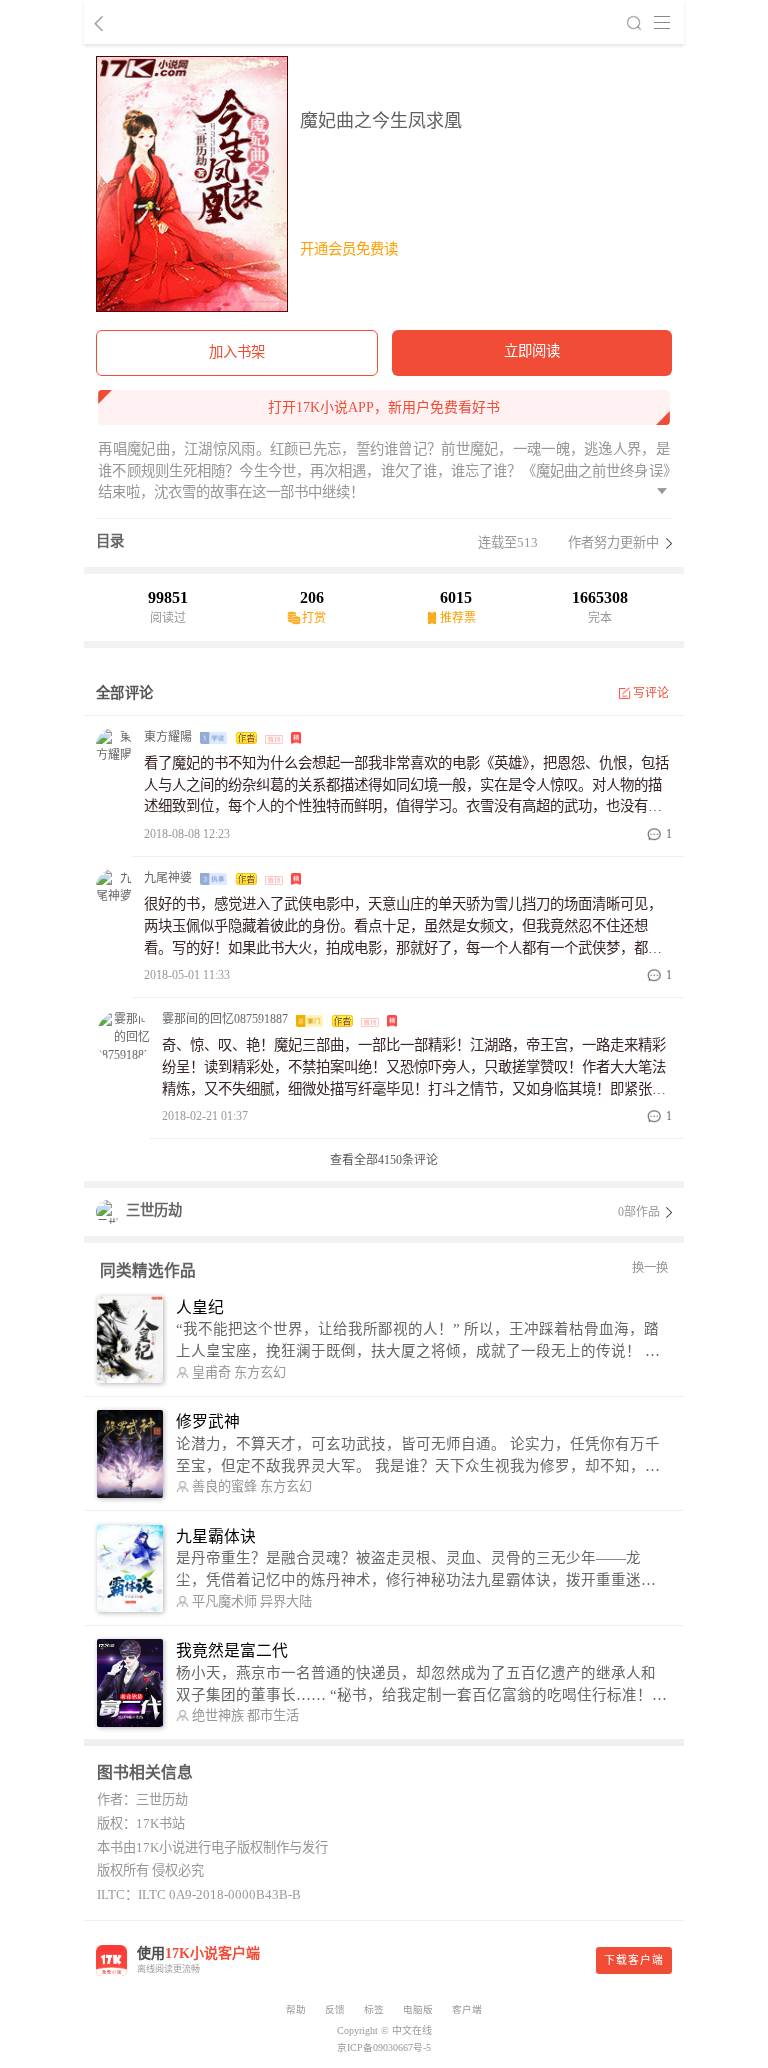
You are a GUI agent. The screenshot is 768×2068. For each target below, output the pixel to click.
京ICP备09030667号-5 (384, 2047)
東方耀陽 (168, 737)
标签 (374, 2009)
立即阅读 (532, 351)
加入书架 (237, 352)
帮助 (296, 2009)
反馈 (335, 2009)
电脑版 (418, 2009)
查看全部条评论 (384, 1160)
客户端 (467, 2009)
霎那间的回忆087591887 (225, 1019)
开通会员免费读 (349, 249)
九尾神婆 (168, 878)
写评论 (651, 693)
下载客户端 (634, 1960)
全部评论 (124, 693)
